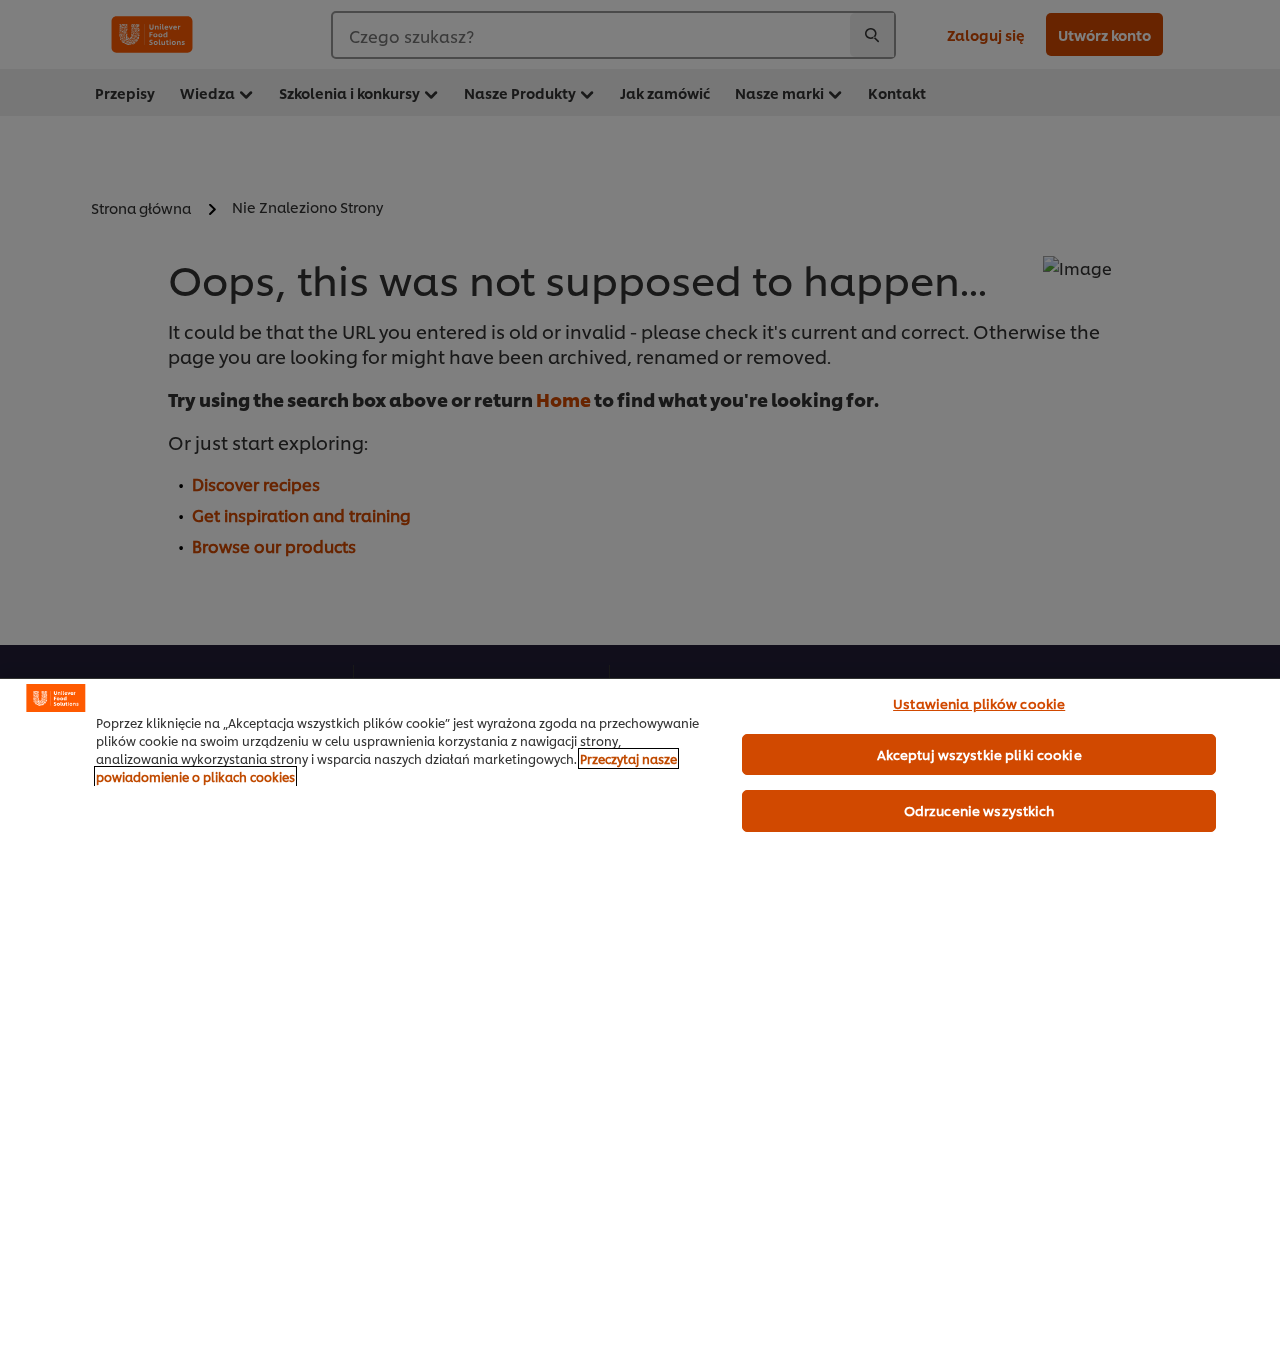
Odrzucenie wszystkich (979, 810)
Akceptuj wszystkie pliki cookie (979, 754)
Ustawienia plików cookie (979, 703)
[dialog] (640, 1017)
